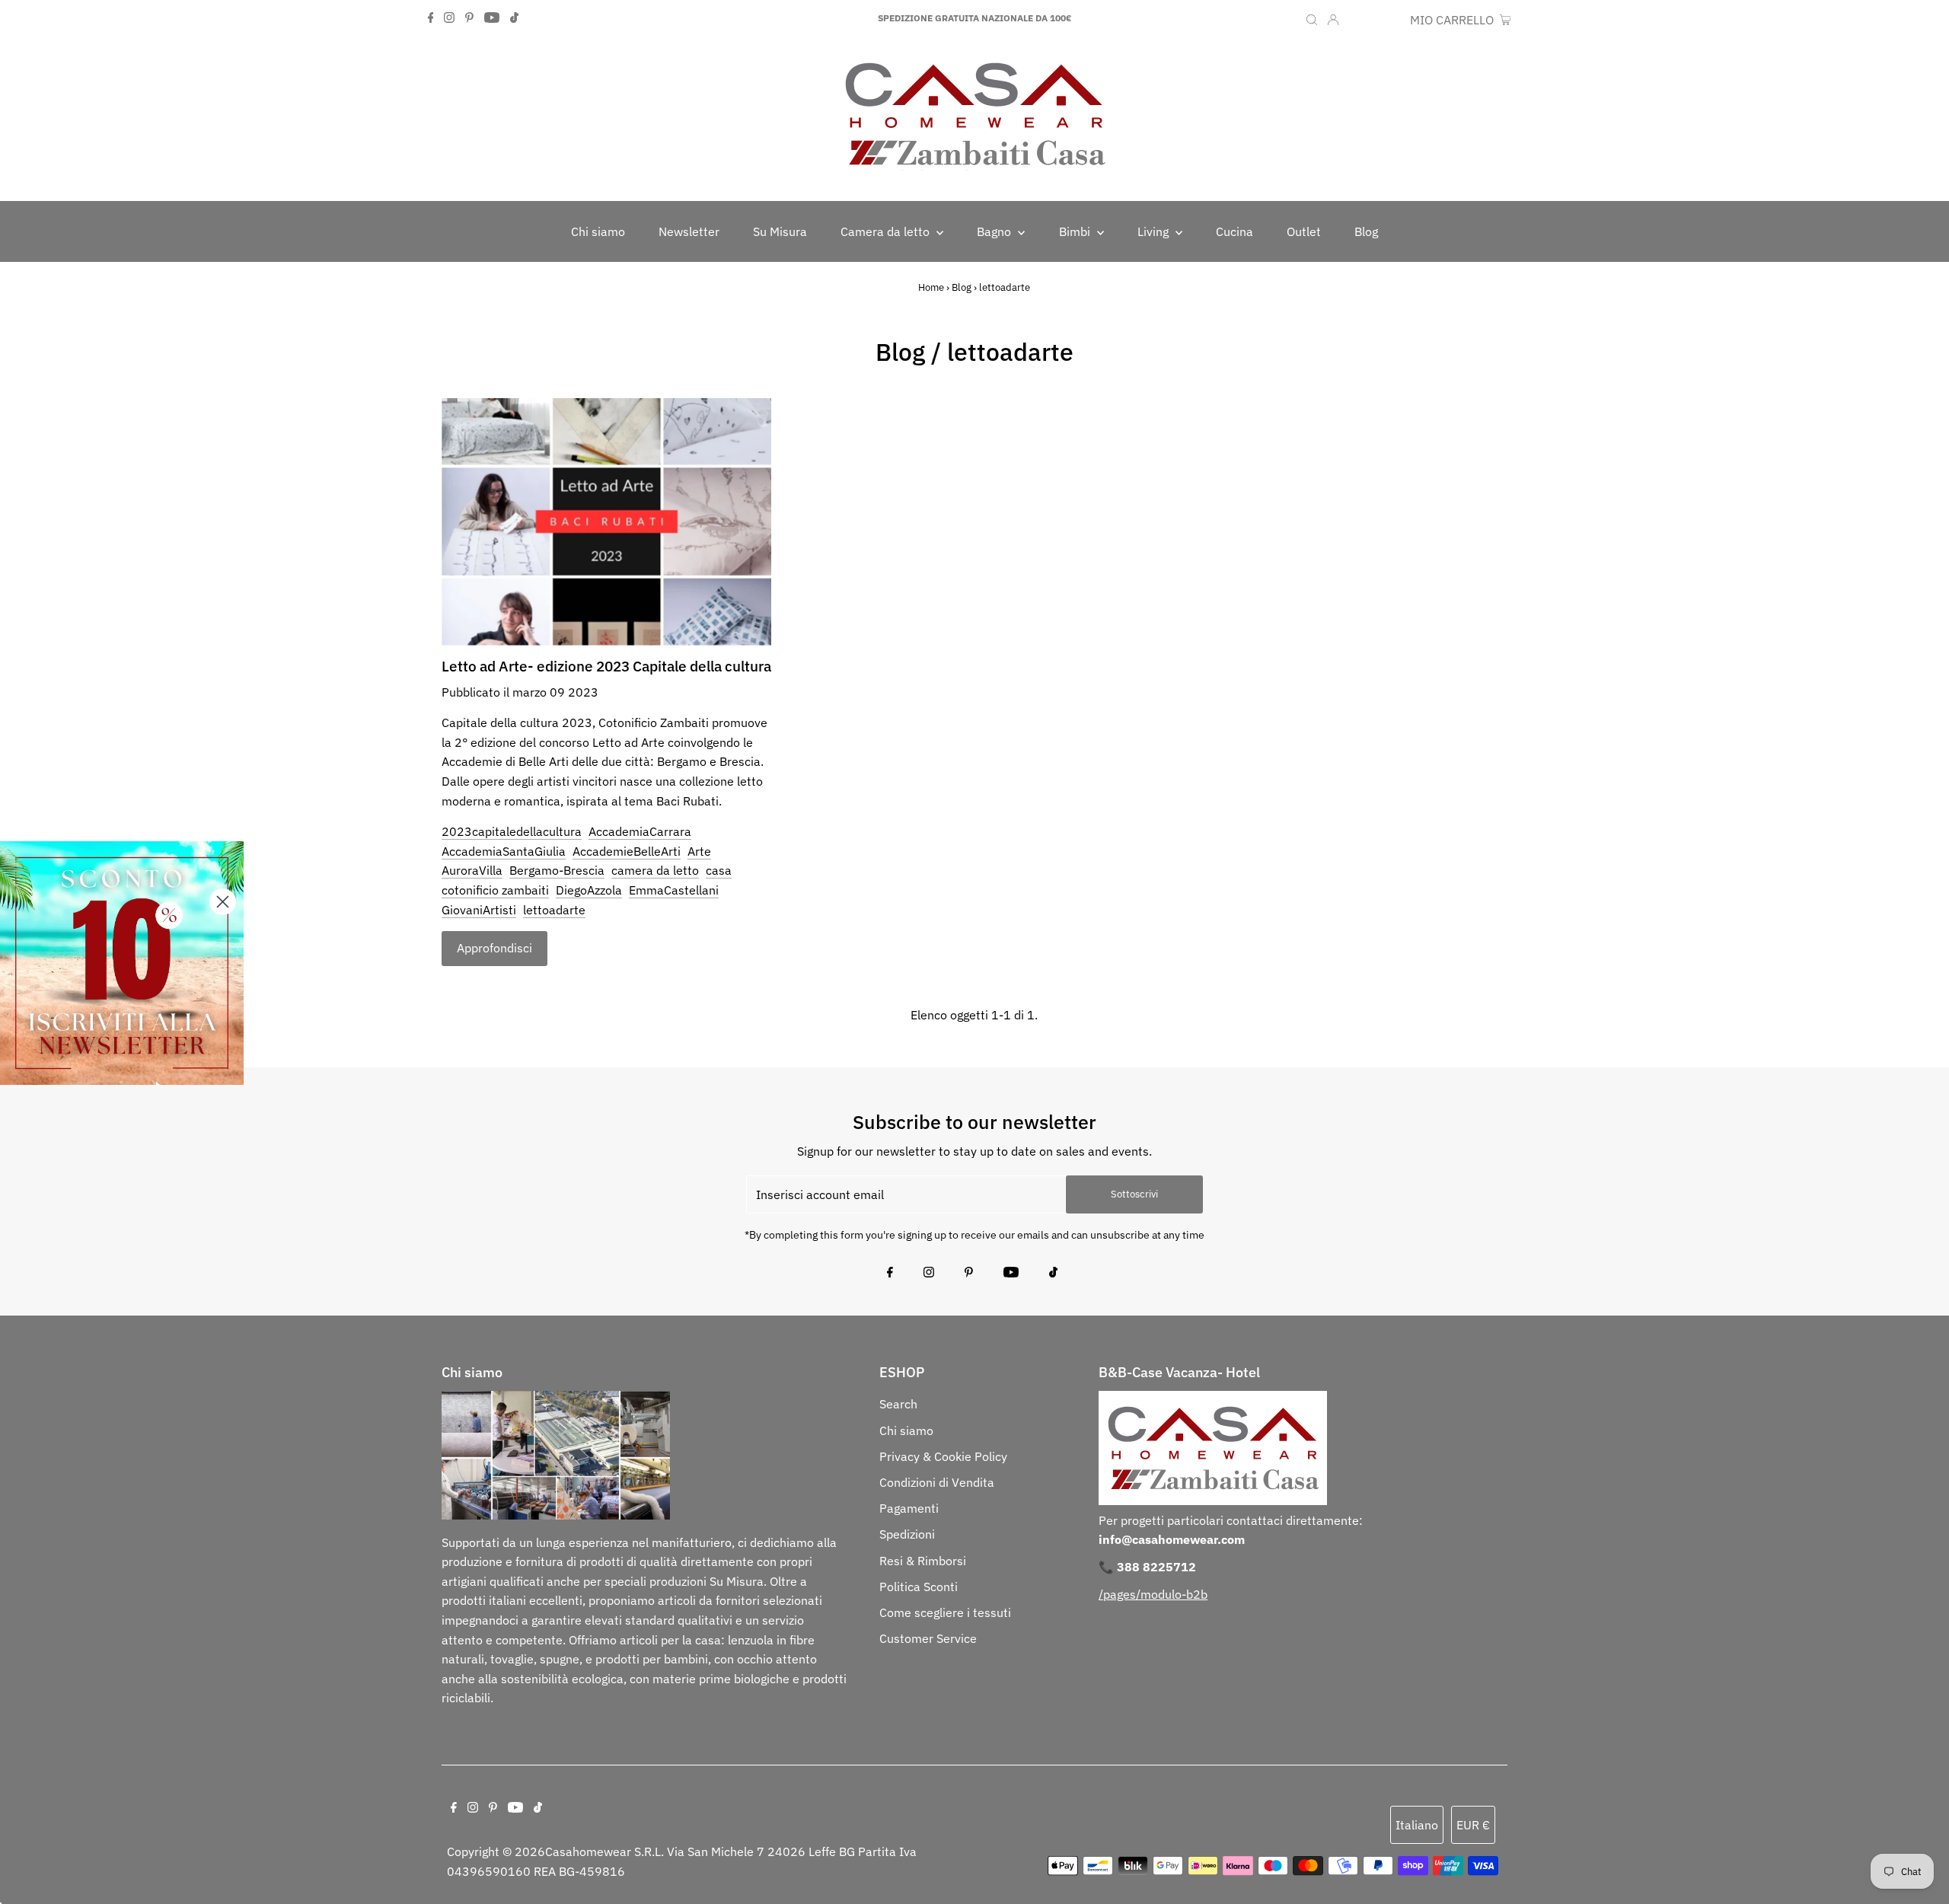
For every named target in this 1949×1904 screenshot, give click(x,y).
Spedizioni (907, 1534)
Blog (962, 287)
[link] (122, 963)
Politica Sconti (919, 1587)
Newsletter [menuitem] (689, 231)
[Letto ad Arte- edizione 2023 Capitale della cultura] (606, 522)
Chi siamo (906, 1430)
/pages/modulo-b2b (1153, 1594)
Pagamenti (909, 1508)
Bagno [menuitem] (995, 231)
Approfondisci (494, 948)
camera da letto (655, 870)
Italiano (1417, 1825)
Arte (699, 851)
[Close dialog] (223, 902)
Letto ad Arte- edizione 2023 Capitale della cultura (606, 666)
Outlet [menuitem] (1304, 231)
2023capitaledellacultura (512, 831)
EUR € (1386, 20)
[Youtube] (492, 18)
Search (898, 1404)
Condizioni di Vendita (937, 1482)
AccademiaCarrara (640, 831)
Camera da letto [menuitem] (887, 231)
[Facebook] (431, 18)
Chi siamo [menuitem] (598, 231)
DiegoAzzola (589, 890)
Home (931, 287)
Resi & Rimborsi (923, 1561)
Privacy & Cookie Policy (943, 1456)
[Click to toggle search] (1312, 18)
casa (719, 870)
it (1356, 20)
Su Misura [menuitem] (780, 231)
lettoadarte (554, 910)
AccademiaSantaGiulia (504, 851)
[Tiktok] (514, 18)
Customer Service (928, 1638)
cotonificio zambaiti (495, 890)
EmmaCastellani (674, 890)
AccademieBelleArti (627, 851)
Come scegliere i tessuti (945, 1612)
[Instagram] (449, 18)
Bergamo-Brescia (557, 870)
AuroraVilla (472, 870)
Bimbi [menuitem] (1076, 231)
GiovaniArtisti (479, 910)
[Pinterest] (469, 18)
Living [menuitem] (1155, 231)
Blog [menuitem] (1366, 231)
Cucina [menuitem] (1234, 231)
